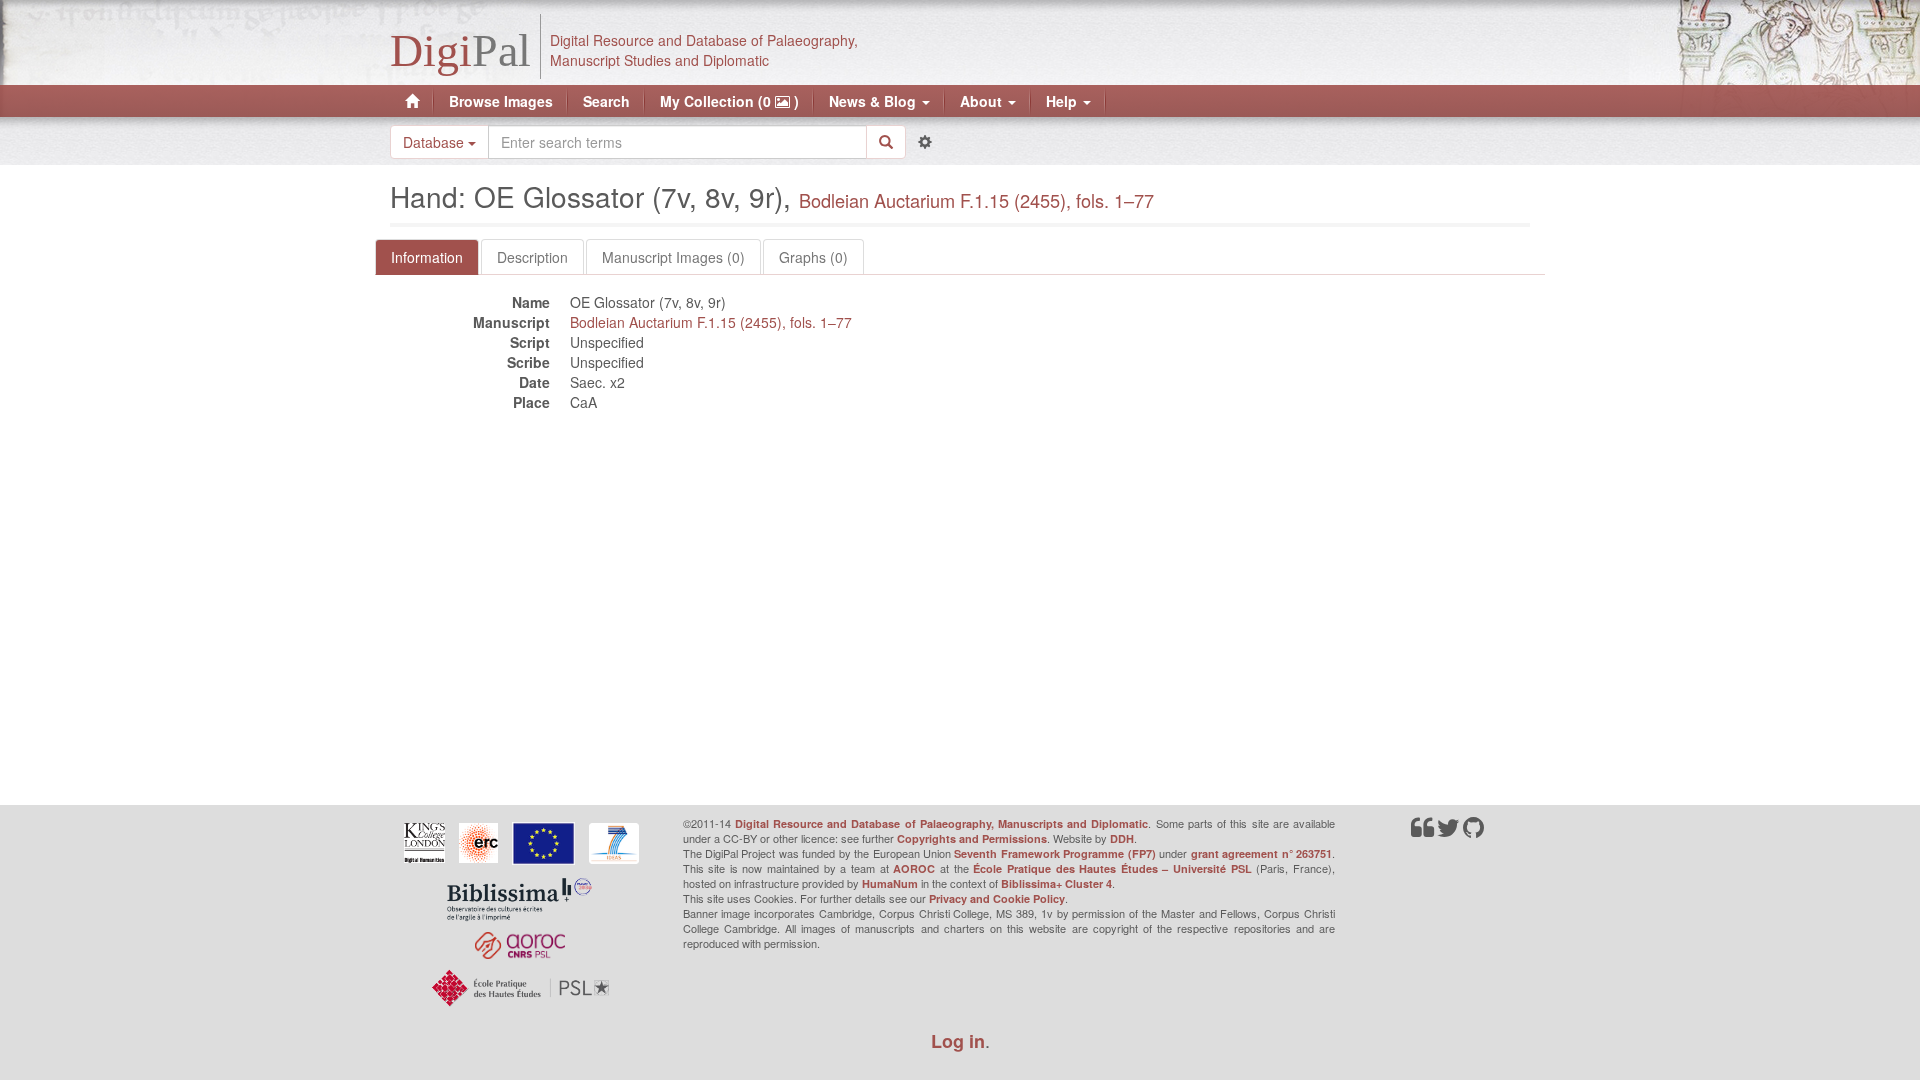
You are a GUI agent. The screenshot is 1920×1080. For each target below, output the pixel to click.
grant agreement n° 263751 (1261, 853)
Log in (958, 1041)
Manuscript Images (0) (673, 257)
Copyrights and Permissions (972, 838)
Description (532, 257)
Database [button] (435, 142)
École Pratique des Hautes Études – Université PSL (1112, 868)
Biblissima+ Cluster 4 (1056, 883)
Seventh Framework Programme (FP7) (1054, 853)
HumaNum (890, 883)
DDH (1122, 838)
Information (427, 257)
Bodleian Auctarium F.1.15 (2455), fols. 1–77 (976, 200)
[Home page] (412, 101)
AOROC (914, 868)
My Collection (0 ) (729, 101)
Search (606, 101)
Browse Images (501, 101)
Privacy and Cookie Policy (997, 898)
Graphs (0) (813, 257)
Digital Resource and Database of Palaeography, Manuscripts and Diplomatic (942, 823)
